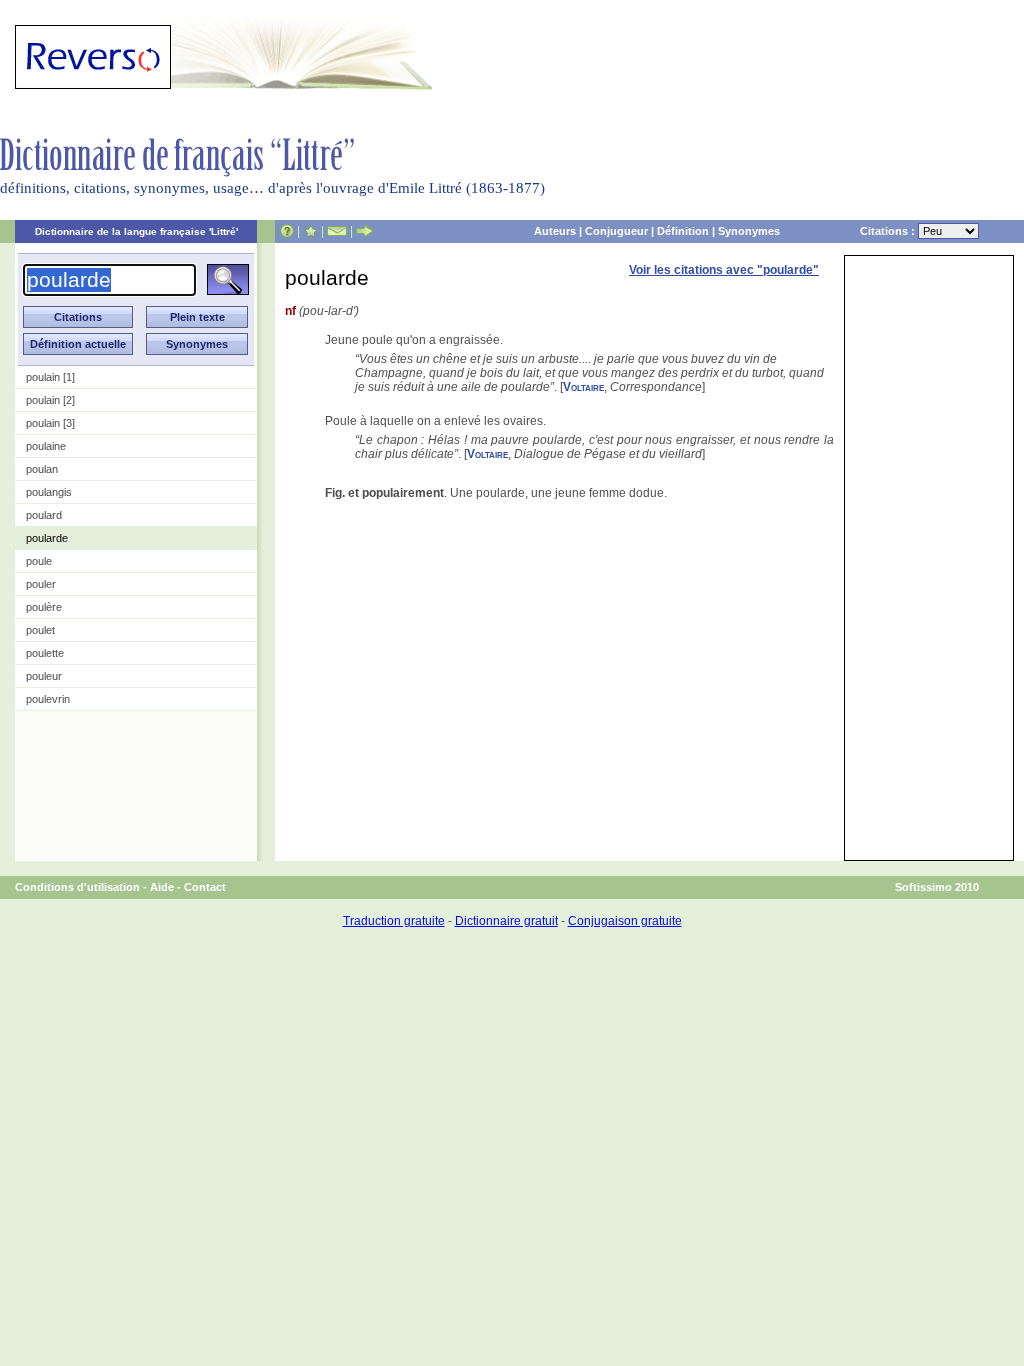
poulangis (49, 492)
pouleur (44, 676)
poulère (44, 607)
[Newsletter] (337, 231)
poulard (44, 515)
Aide (162, 887)
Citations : (889, 231)
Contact (205, 887)
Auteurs (555, 231)
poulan (42, 469)
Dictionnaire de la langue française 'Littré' (136, 231)
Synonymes (749, 231)
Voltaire (583, 387)
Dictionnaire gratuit (506, 921)
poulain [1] (50, 377)
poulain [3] (50, 423)
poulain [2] (50, 400)
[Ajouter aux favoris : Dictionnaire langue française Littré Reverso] (310, 231)
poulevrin (48, 699)
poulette (45, 653)
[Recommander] (364, 231)
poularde (47, 538)
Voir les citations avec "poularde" (724, 270)
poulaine (46, 446)
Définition (683, 231)
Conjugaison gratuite (625, 921)
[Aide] (287, 231)
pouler (41, 584)
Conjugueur (616, 231)
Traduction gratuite (394, 921)
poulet (40, 630)
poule (39, 561)
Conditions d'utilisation (77, 887)
